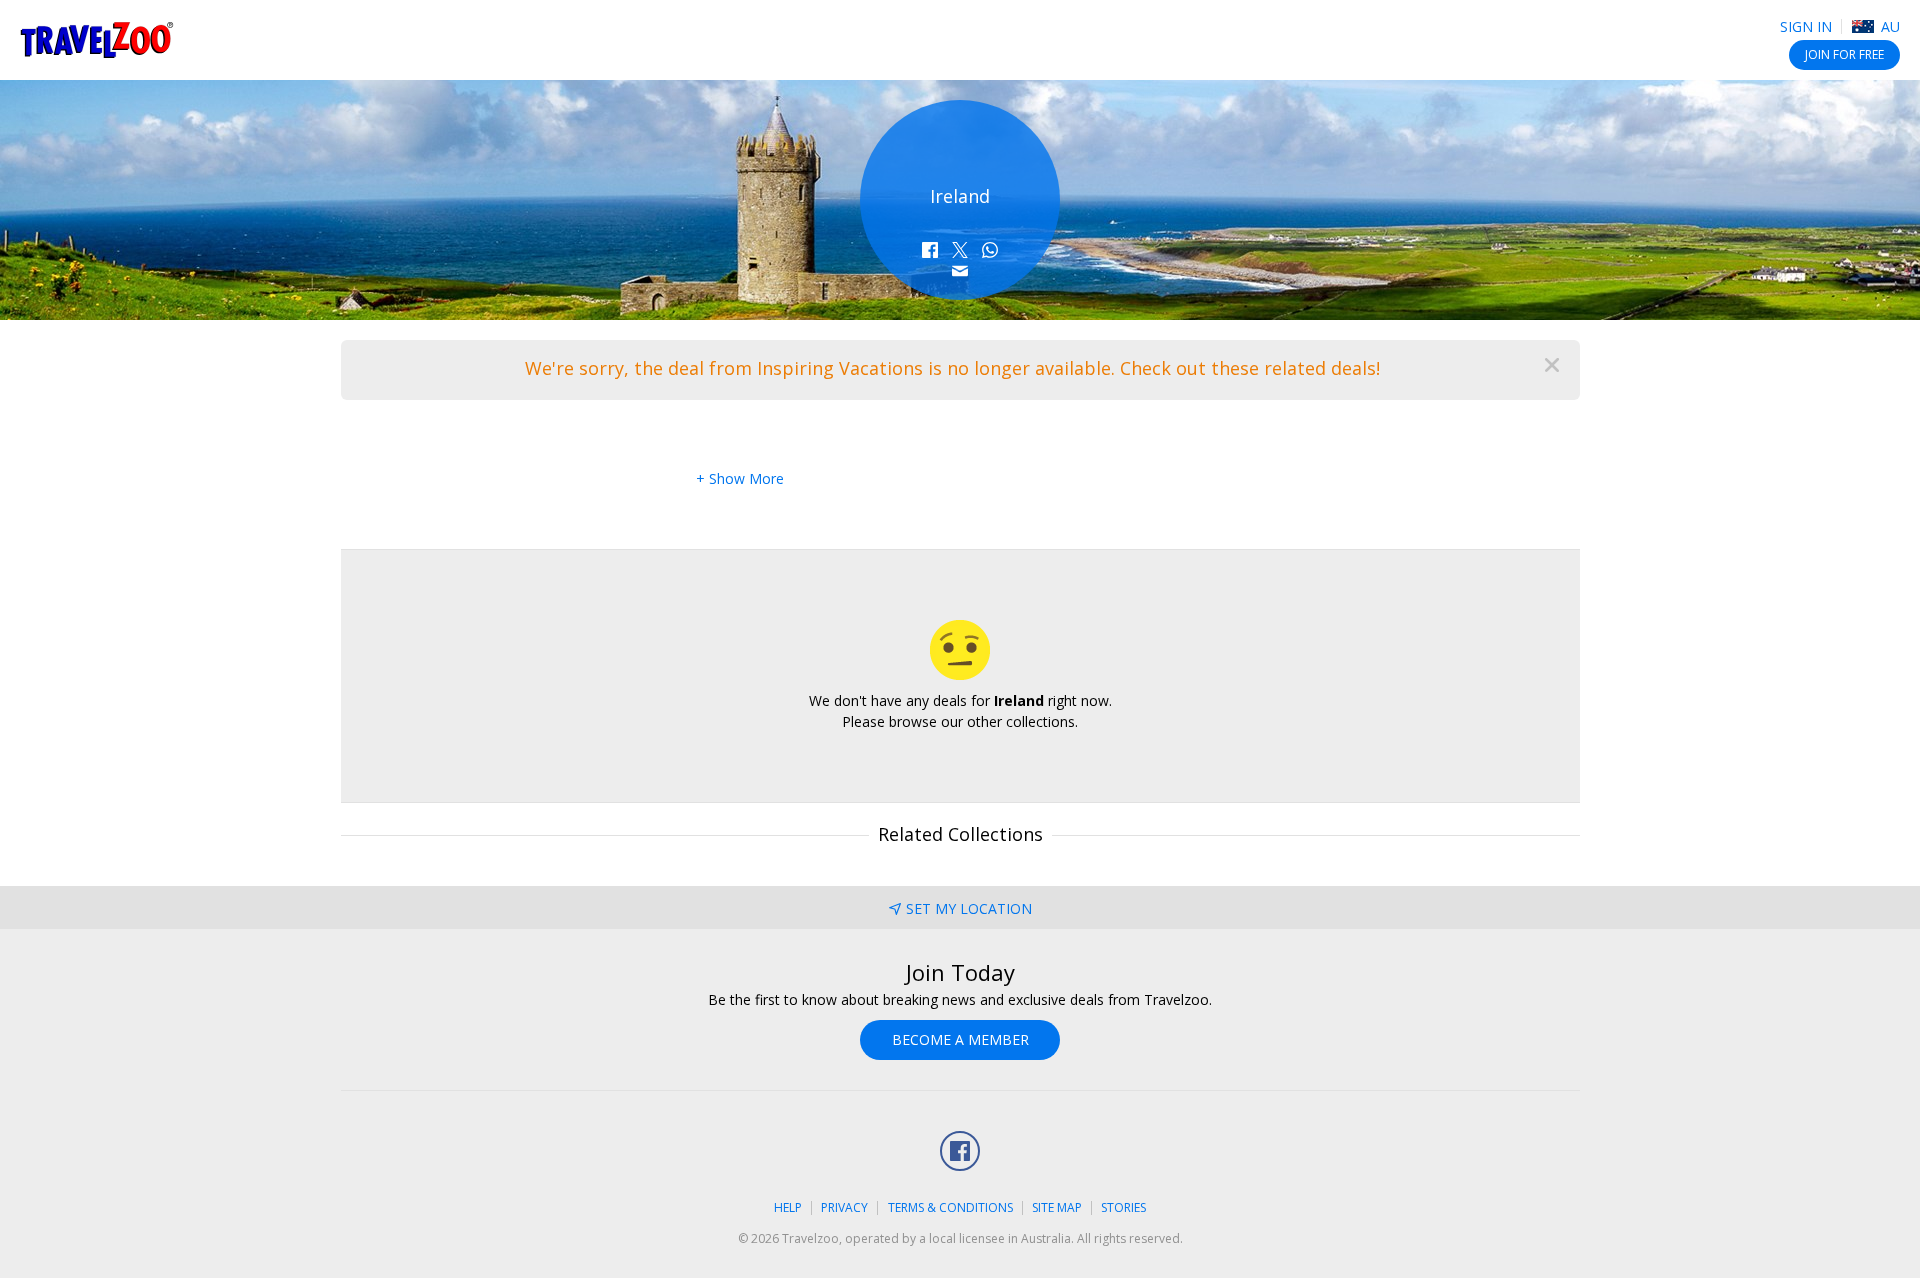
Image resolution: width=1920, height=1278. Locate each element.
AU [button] (1888, 26)
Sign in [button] (1806, 26)
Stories (1123, 1207)
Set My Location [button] (969, 908)
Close (1552, 365)
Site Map (1057, 1207)
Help (788, 1207)
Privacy (844, 1207)
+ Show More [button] (740, 478)
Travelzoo (97, 40)
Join (1844, 54)
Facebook (960, 1151)
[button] (930, 250)
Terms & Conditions (950, 1207)
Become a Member (960, 1039)
